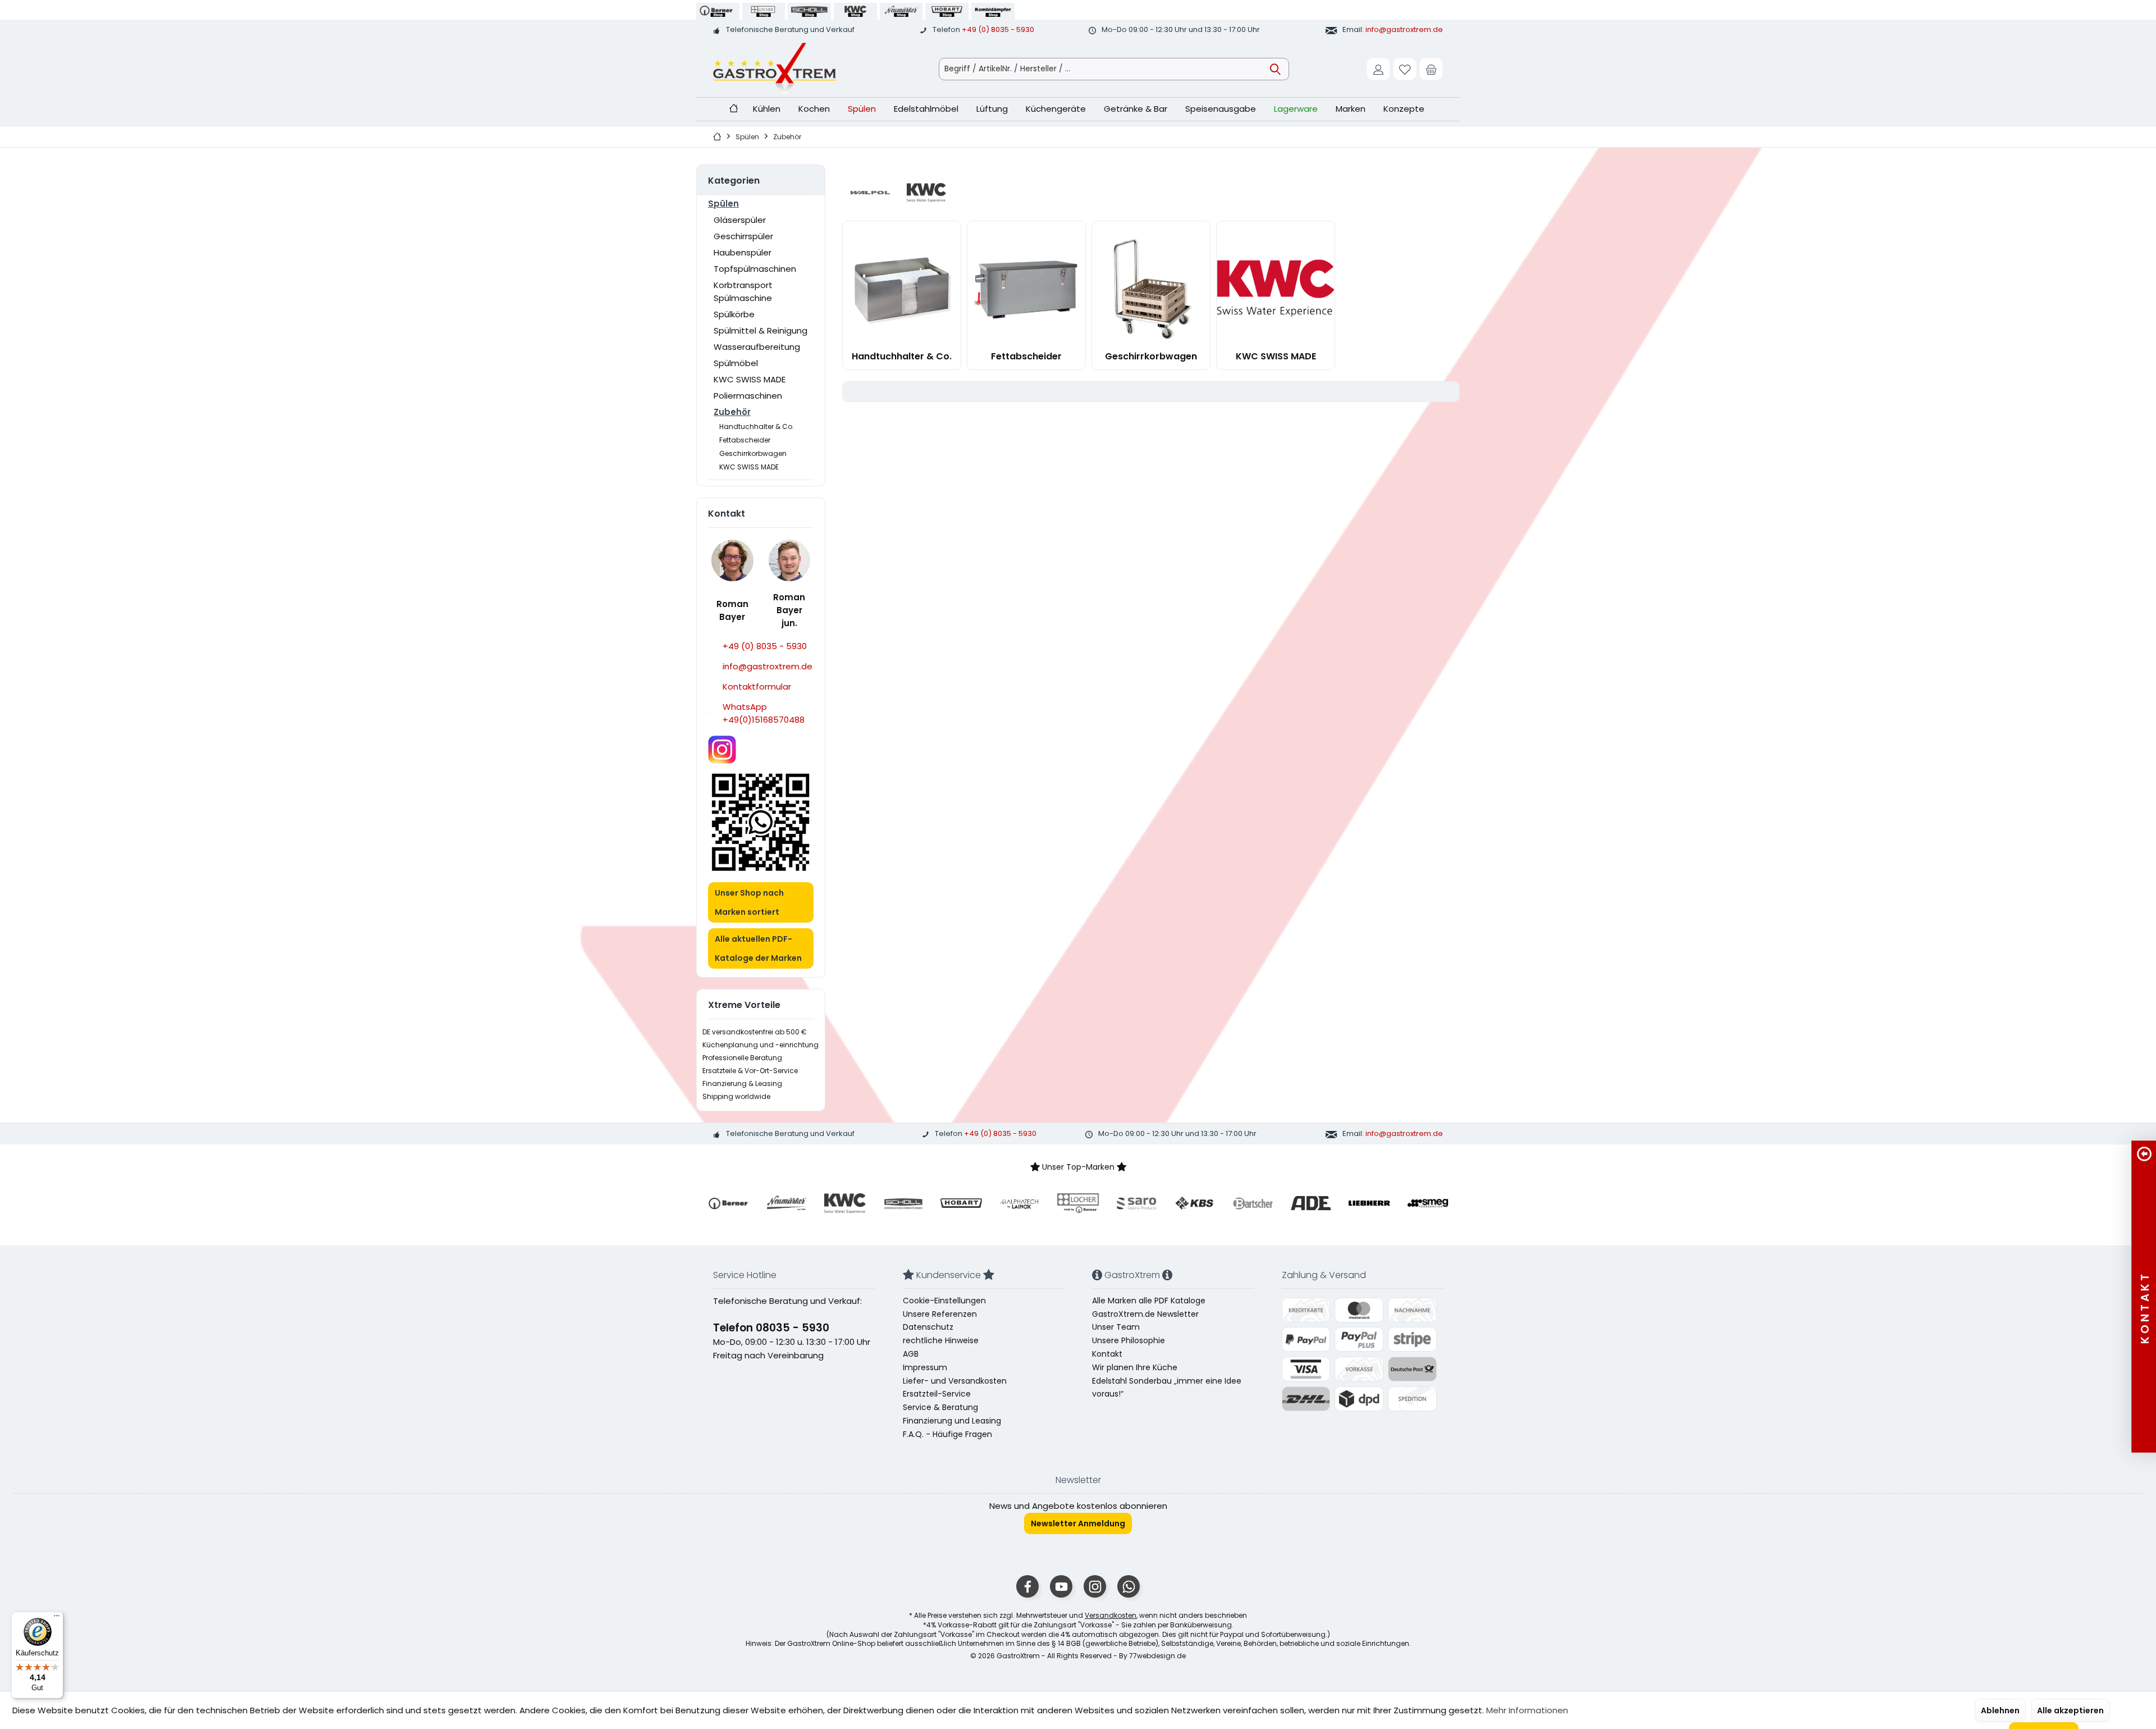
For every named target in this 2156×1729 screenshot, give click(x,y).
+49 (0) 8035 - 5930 (998, 29)
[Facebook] (1027, 1586)
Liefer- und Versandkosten (955, 1381)
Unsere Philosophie (1129, 1340)
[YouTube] (1061, 1586)
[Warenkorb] (1431, 69)
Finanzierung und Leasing (952, 1421)
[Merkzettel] (1405, 69)
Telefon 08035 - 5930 (771, 1328)
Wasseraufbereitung (757, 347)
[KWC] (926, 193)
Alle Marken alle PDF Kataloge (1149, 1301)
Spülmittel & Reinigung (760, 330)
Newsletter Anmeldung (1078, 1523)
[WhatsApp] (1129, 1586)
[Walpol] (870, 193)
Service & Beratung (940, 1407)
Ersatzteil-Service (937, 1394)
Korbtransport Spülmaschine (743, 291)
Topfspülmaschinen (755, 269)
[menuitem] (1431, 69)
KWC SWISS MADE (750, 379)
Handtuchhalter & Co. (757, 426)
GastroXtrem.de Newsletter (1145, 1314)
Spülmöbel (736, 363)
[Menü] (57, 1618)
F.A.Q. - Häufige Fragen (947, 1434)
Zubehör (732, 412)
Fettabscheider (745, 440)
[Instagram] (1095, 1586)
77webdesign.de (1157, 1656)
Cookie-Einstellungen (944, 1301)
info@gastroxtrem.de (1404, 29)
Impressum (925, 1367)
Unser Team (1116, 1327)
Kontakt (1107, 1354)
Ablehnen (2000, 1710)
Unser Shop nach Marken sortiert (749, 902)
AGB (911, 1354)
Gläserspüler (740, 220)
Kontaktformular (757, 686)
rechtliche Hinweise (941, 1340)
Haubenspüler (743, 252)
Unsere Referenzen (940, 1314)
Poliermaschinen (748, 396)
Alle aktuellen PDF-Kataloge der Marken (758, 948)
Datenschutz (928, 1327)
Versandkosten (1111, 1615)
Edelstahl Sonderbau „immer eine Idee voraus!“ (1167, 1388)
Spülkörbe (734, 314)
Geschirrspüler (743, 236)
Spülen (723, 204)
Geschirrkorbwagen (753, 453)
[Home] (734, 109)
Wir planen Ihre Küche (1135, 1367)
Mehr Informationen (1527, 1710)
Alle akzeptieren (2070, 1710)
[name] (728, 1203)
